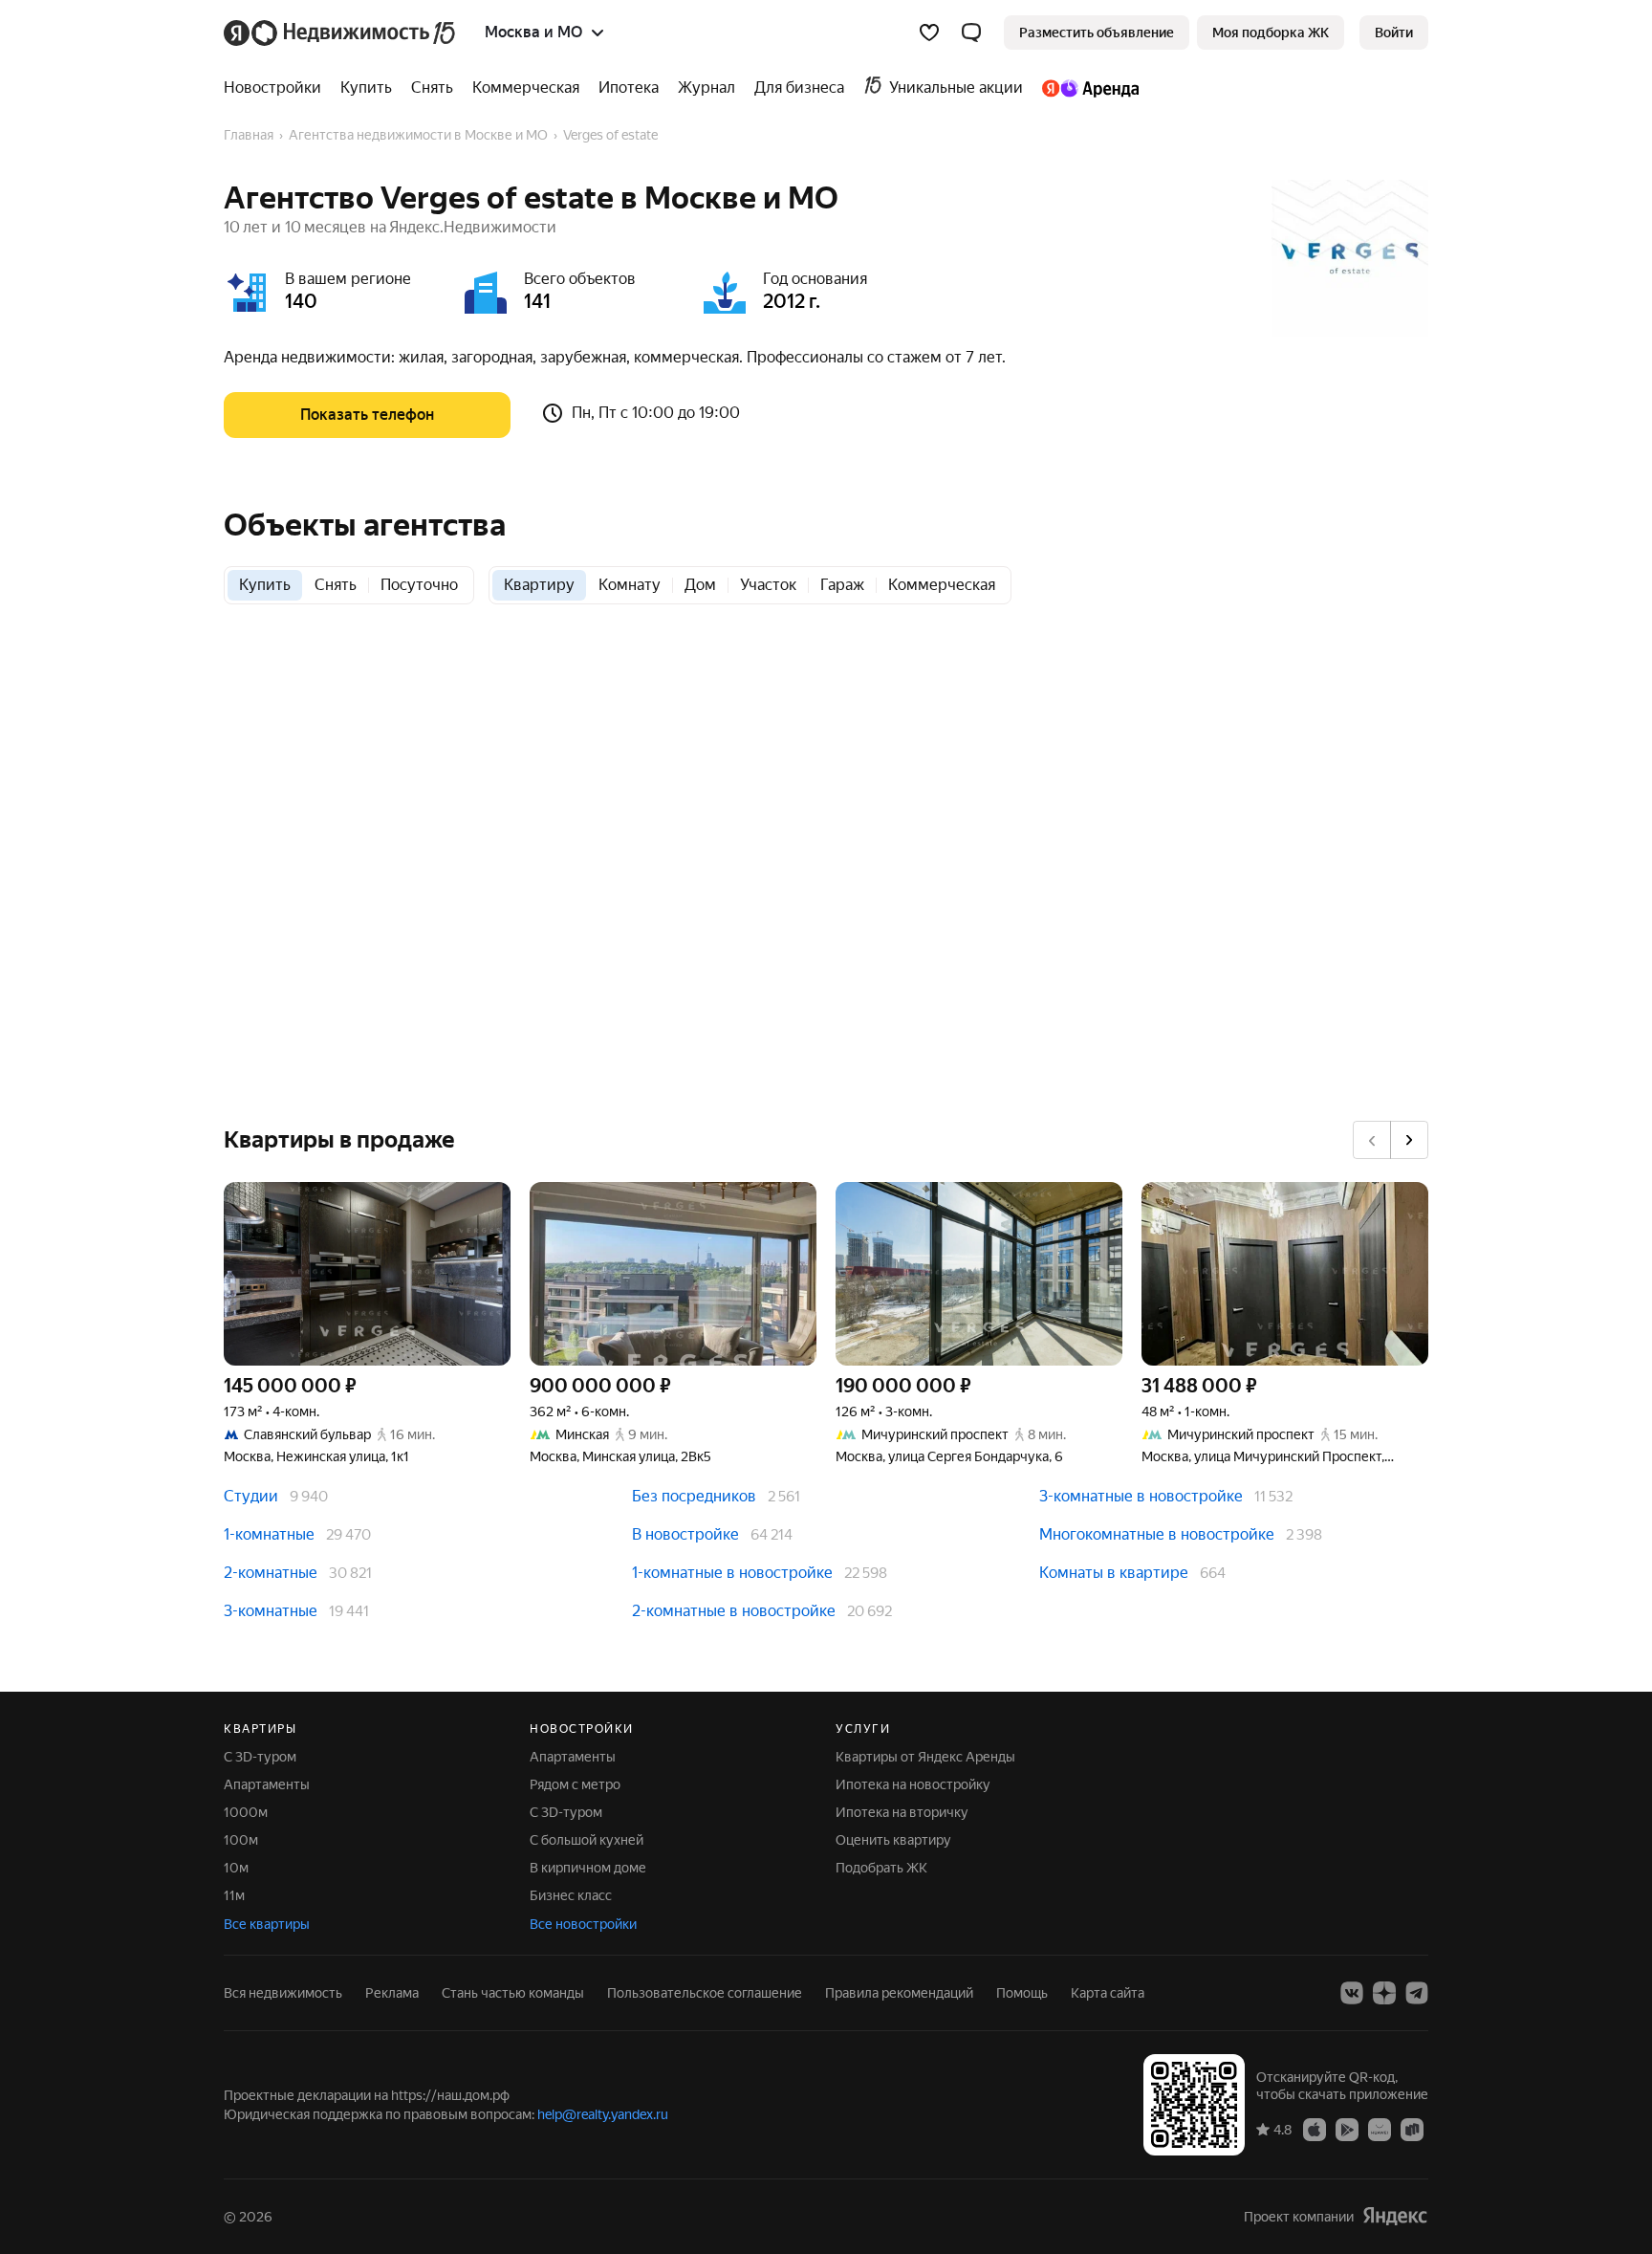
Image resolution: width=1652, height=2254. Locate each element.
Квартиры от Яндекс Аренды (925, 1757)
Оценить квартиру (893, 1840)
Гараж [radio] (842, 585)
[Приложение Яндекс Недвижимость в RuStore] (1412, 2129)
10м (236, 1868)
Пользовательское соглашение (705, 1993)
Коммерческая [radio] (942, 585)
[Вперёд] (1409, 1140)
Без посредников (694, 1496)
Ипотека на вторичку (902, 1812)
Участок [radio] (768, 585)
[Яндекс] (1395, 2216)
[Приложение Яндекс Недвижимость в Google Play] (1347, 2129)
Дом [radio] (700, 585)
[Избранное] (929, 33)
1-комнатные (269, 1534)
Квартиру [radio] (539, 585)
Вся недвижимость (283, 1993)
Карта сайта (1108, 1993)
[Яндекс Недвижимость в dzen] (1384, 1993)
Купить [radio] (265, 585)
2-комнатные (271, 1573)
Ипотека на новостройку (913, 1784)
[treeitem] (277, 88)
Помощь (1022, 1993)
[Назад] (1372, 1140)
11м (234, 1895)
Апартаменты (267, 1784)
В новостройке (685, 1534)
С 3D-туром (260, 1757)
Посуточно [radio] (419, 585)
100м (241, 1840)
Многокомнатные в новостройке (1157, 1534)
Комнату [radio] (630, 585)
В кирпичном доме (588, 1868)
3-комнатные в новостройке (1141, 1496)
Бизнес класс (571, 1895)
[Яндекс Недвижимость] (341, 33)
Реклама (392, 1993)
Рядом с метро (575, 1784)
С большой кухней (587, 1840)
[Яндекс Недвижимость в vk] (1352, 1993)
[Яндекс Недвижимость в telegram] (1417, 1993)
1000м (246, 1812)
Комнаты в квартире (1114, 1573)
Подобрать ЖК (881, 1868)
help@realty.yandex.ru (603, 2114)
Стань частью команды (513, 1993)
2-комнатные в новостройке (734, 1611)
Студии (251, 1496)
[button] (971, 33)
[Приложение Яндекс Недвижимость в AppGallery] (1380, 2129)
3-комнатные (271, 1611)
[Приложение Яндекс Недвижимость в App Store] (1315, 2129)
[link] (1394, 33)
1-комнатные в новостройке (732, 1573)
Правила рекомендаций (899, 1993)
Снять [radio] (336, 585)
